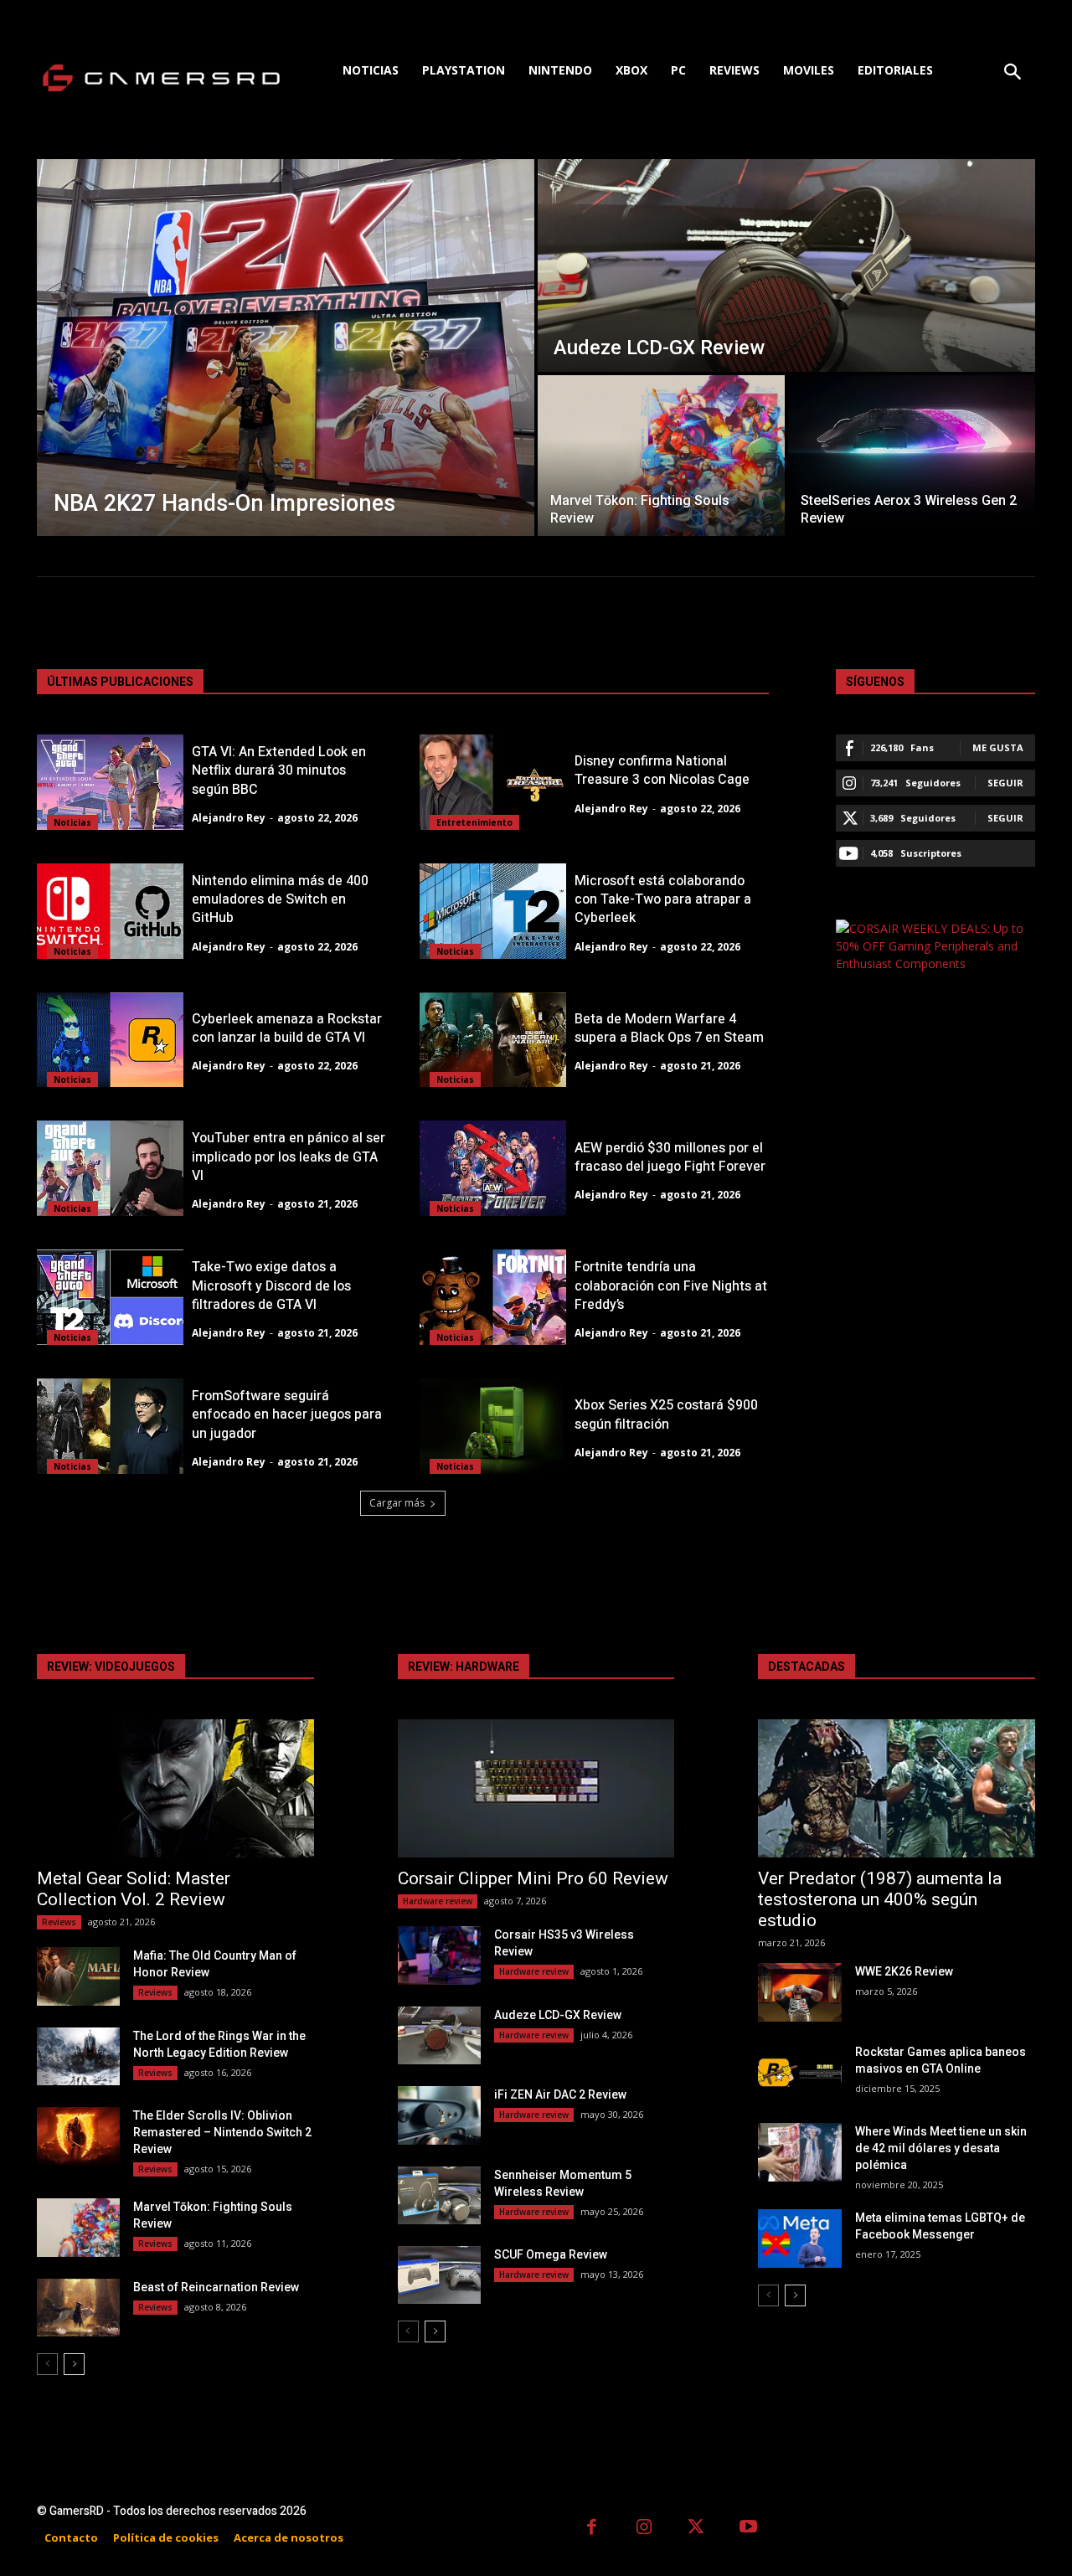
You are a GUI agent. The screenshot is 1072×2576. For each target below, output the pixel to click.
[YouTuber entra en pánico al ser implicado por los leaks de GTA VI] (110, 1168)
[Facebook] (592, 2529)
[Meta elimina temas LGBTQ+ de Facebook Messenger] (799, 2238)
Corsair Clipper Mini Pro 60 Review (533, 1878)
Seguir (1005, 783)
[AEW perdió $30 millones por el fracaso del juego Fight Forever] (493, 1168)
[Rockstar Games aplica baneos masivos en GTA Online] (799, 2072)
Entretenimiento (474, 822)
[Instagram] (644, 2529)
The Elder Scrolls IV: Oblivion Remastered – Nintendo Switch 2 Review (222, 2132)
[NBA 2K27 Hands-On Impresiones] (286, 348)
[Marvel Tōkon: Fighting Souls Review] (661, 456)
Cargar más (397, 1503)
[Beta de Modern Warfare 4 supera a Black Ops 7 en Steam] (493, 1040)
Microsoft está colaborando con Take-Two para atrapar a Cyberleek (663, 900)
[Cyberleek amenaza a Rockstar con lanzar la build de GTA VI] (110, 1040)
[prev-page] (47, 2364)
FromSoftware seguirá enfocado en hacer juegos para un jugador (287, 1415)
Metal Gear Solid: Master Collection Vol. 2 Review (134, 1889)
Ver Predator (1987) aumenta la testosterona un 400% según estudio (880, 1899)
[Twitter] (696, 2529)
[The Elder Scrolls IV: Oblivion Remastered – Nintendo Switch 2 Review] (78, 2136)
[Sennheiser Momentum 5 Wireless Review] (439, 2195)
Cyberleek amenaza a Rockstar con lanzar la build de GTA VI (287, 1028)
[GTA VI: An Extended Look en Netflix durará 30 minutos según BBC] (110, 782)
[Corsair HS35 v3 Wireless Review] (439, 1955)
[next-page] (74, 2364)
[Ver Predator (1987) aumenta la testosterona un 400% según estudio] (897, 1788)
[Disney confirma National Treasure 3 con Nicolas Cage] (493, 782)
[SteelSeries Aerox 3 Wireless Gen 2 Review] (912, 456)
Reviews (59, 1922)
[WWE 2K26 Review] (799, 1992)
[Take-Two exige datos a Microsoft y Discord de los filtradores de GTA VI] (110, 1297)
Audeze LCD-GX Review (558, 2015)
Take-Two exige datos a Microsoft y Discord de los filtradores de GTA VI (271, 1286)
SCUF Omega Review (551, 2254)
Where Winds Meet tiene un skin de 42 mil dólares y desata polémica (941, 2148)
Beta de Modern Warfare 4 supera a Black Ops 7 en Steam (669, 1028)
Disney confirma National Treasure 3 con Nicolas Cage (662, 770)
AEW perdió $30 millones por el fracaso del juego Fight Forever (670, 1157)
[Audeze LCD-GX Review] (786, 265)
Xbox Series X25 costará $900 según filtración (666, 1414)
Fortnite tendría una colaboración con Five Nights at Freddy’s (671, 1286)
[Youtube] (749, 2529)
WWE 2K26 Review (904, 1971)
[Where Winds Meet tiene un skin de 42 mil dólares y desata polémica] (799, 2152)
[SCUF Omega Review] (439, 2275)
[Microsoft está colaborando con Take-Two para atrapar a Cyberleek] (493, 911)
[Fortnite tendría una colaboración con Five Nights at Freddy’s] (493, 1297)
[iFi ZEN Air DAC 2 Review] (439, 2115)
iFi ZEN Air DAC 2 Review (560, 2094)
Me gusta (998, 747)
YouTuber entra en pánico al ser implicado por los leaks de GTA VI (289, 1157)
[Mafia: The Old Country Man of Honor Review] (78, 1976)
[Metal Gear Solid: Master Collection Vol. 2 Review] (175, 1788)
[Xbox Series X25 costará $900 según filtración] (493, 1426)
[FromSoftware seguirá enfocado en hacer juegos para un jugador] (110, 1426)
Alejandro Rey (229, 818)
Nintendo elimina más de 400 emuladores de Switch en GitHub (280, 900)
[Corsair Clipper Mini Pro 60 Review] (536, 1788)
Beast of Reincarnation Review (216, 2287)
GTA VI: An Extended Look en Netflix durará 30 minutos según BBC (279, 771)
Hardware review (438, 1901)
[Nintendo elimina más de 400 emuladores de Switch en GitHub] (110, 911)
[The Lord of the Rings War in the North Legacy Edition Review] (78, 2056)
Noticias (72, 822)
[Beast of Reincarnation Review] (78, 2308)
